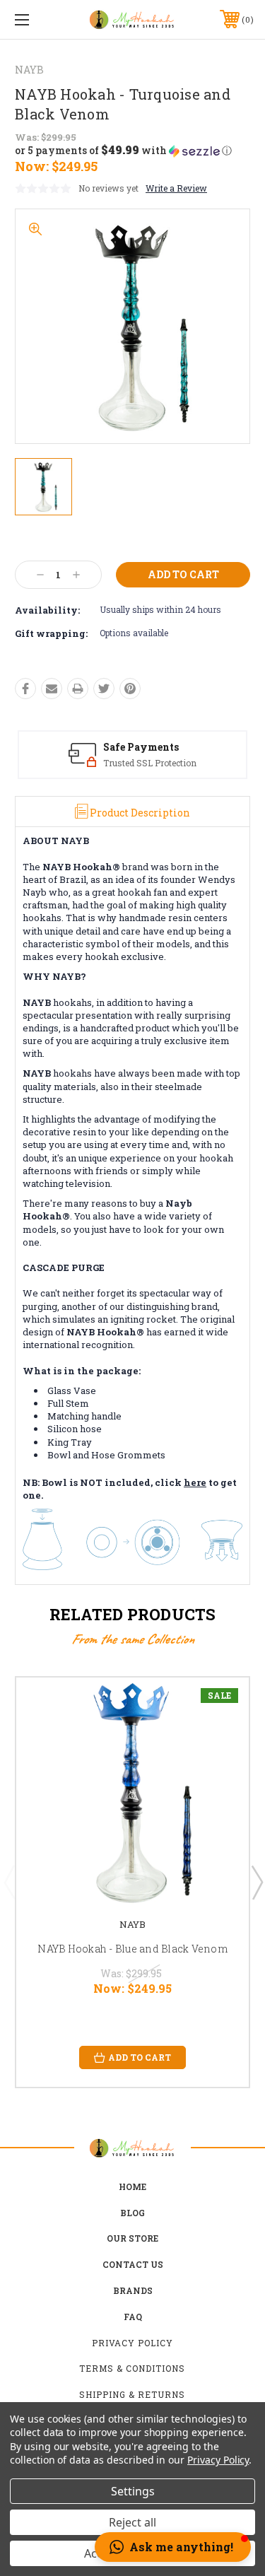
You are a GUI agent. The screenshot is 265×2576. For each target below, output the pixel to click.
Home (132, 2186)
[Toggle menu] (39, 19)
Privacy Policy (132, 2343)
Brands (133, 2290)
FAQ (133, 2317)
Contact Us (133, 2264)
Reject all (132, 2522)
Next (257, 1882)
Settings (133, 2491)
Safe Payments (141, 747)
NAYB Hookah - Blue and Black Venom (132, 1949)
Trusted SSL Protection (150, 763)
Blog (132, 2213)
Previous (9, 1882)
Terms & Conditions (132, 2368)
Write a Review (176, 188)
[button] (123, 151)
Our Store (132, 2238)
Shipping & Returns (132, 2394)
